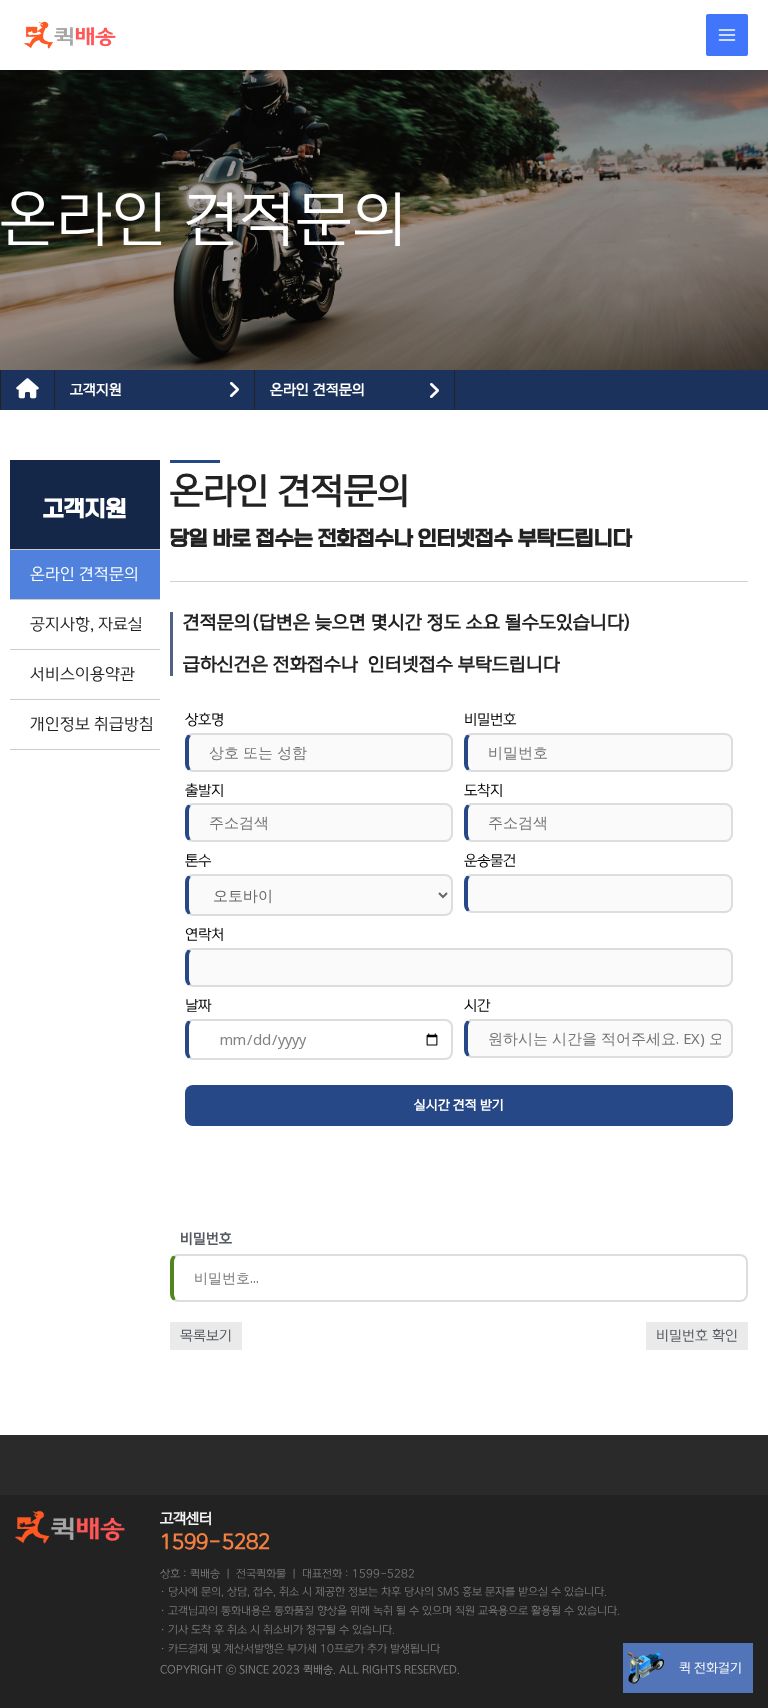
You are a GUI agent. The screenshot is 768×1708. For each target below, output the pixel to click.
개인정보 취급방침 (92, 724)
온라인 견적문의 (317, 390)
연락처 (204, 935)
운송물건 (490, 861)
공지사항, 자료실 (86, 624)
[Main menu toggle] (727, 35)
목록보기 (206, 1336)
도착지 (483, 791)
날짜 (198, 1006)
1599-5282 (215, 1542)
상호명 (204, 720)
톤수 (198, 861)
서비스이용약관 (82, 674)
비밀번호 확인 (697, 1336)
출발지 (204, 791)
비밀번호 (490, 720)
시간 (477, 1006)
